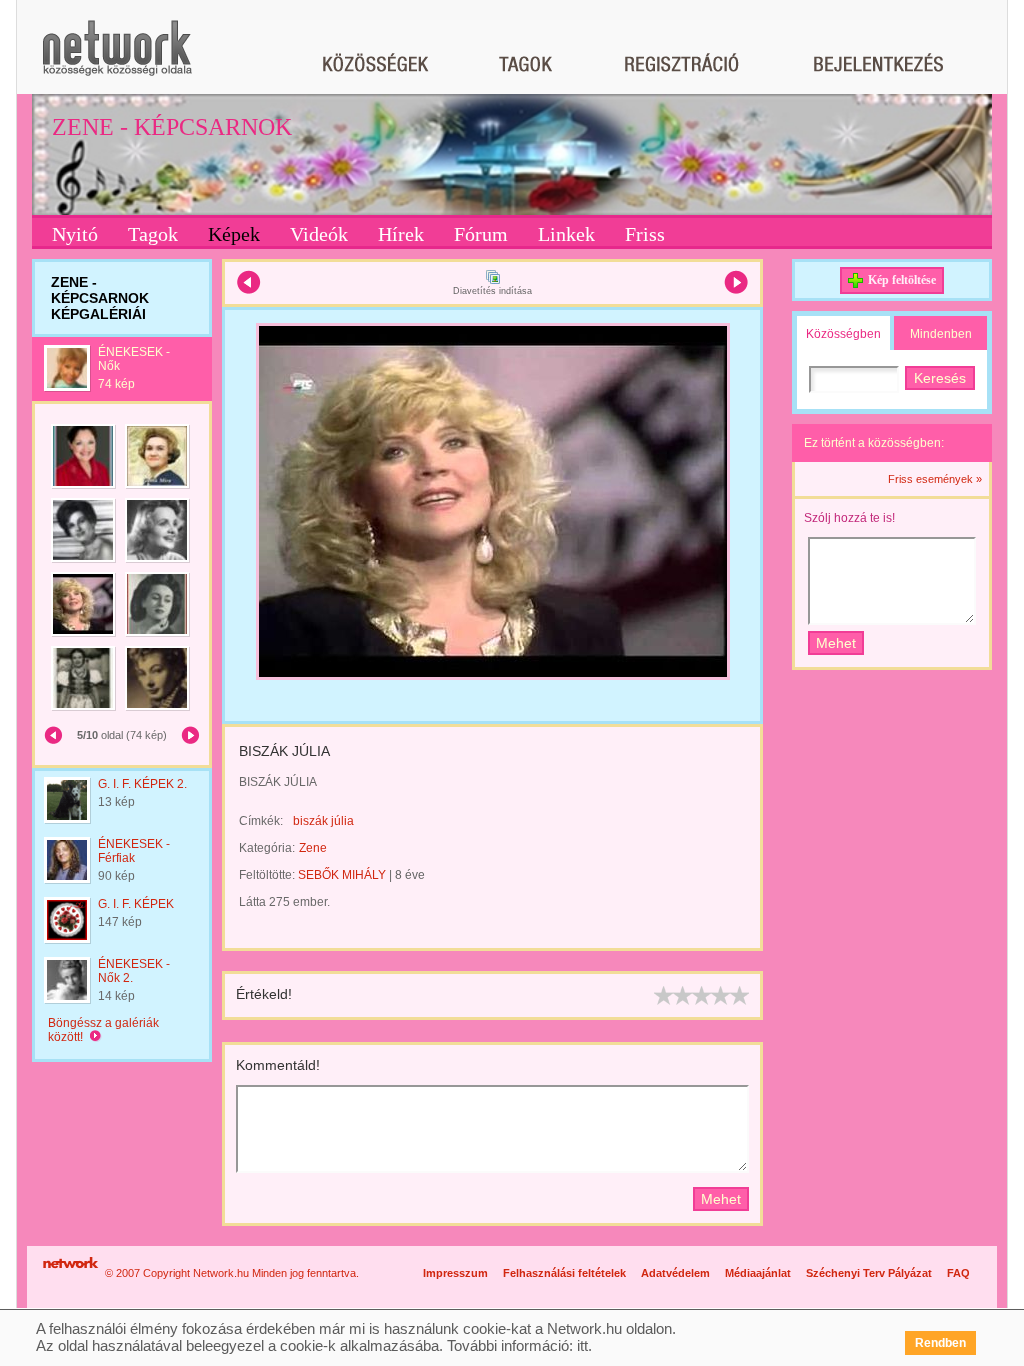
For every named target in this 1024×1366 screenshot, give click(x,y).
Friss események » (935, 479)
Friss (645, 234)
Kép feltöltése (902, 280)
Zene (313, 848)
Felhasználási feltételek (564, 1273)
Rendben (940, 1343)
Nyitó (75, 234)
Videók (319, 234)
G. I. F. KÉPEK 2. (142, 784)
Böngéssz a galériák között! (103, 1030)
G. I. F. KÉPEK (136, 904)
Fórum (481, 234)
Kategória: (267, 848)
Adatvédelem (675, 1273)
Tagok (153, 234)
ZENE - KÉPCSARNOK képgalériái (100, 298)
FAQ (958, 1273)
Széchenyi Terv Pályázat (869, 1273)
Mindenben (941, 334)
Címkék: (261, 821)
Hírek (401, 234)
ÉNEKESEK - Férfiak (134, 851)
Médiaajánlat (758, 1273)
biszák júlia (323, 821)
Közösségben (843, 334)
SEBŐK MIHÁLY (342, 875)
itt (582, 1345)
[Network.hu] (117, 57)
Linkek (566, 234)
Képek (234, 234)
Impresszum (455, 1273)
